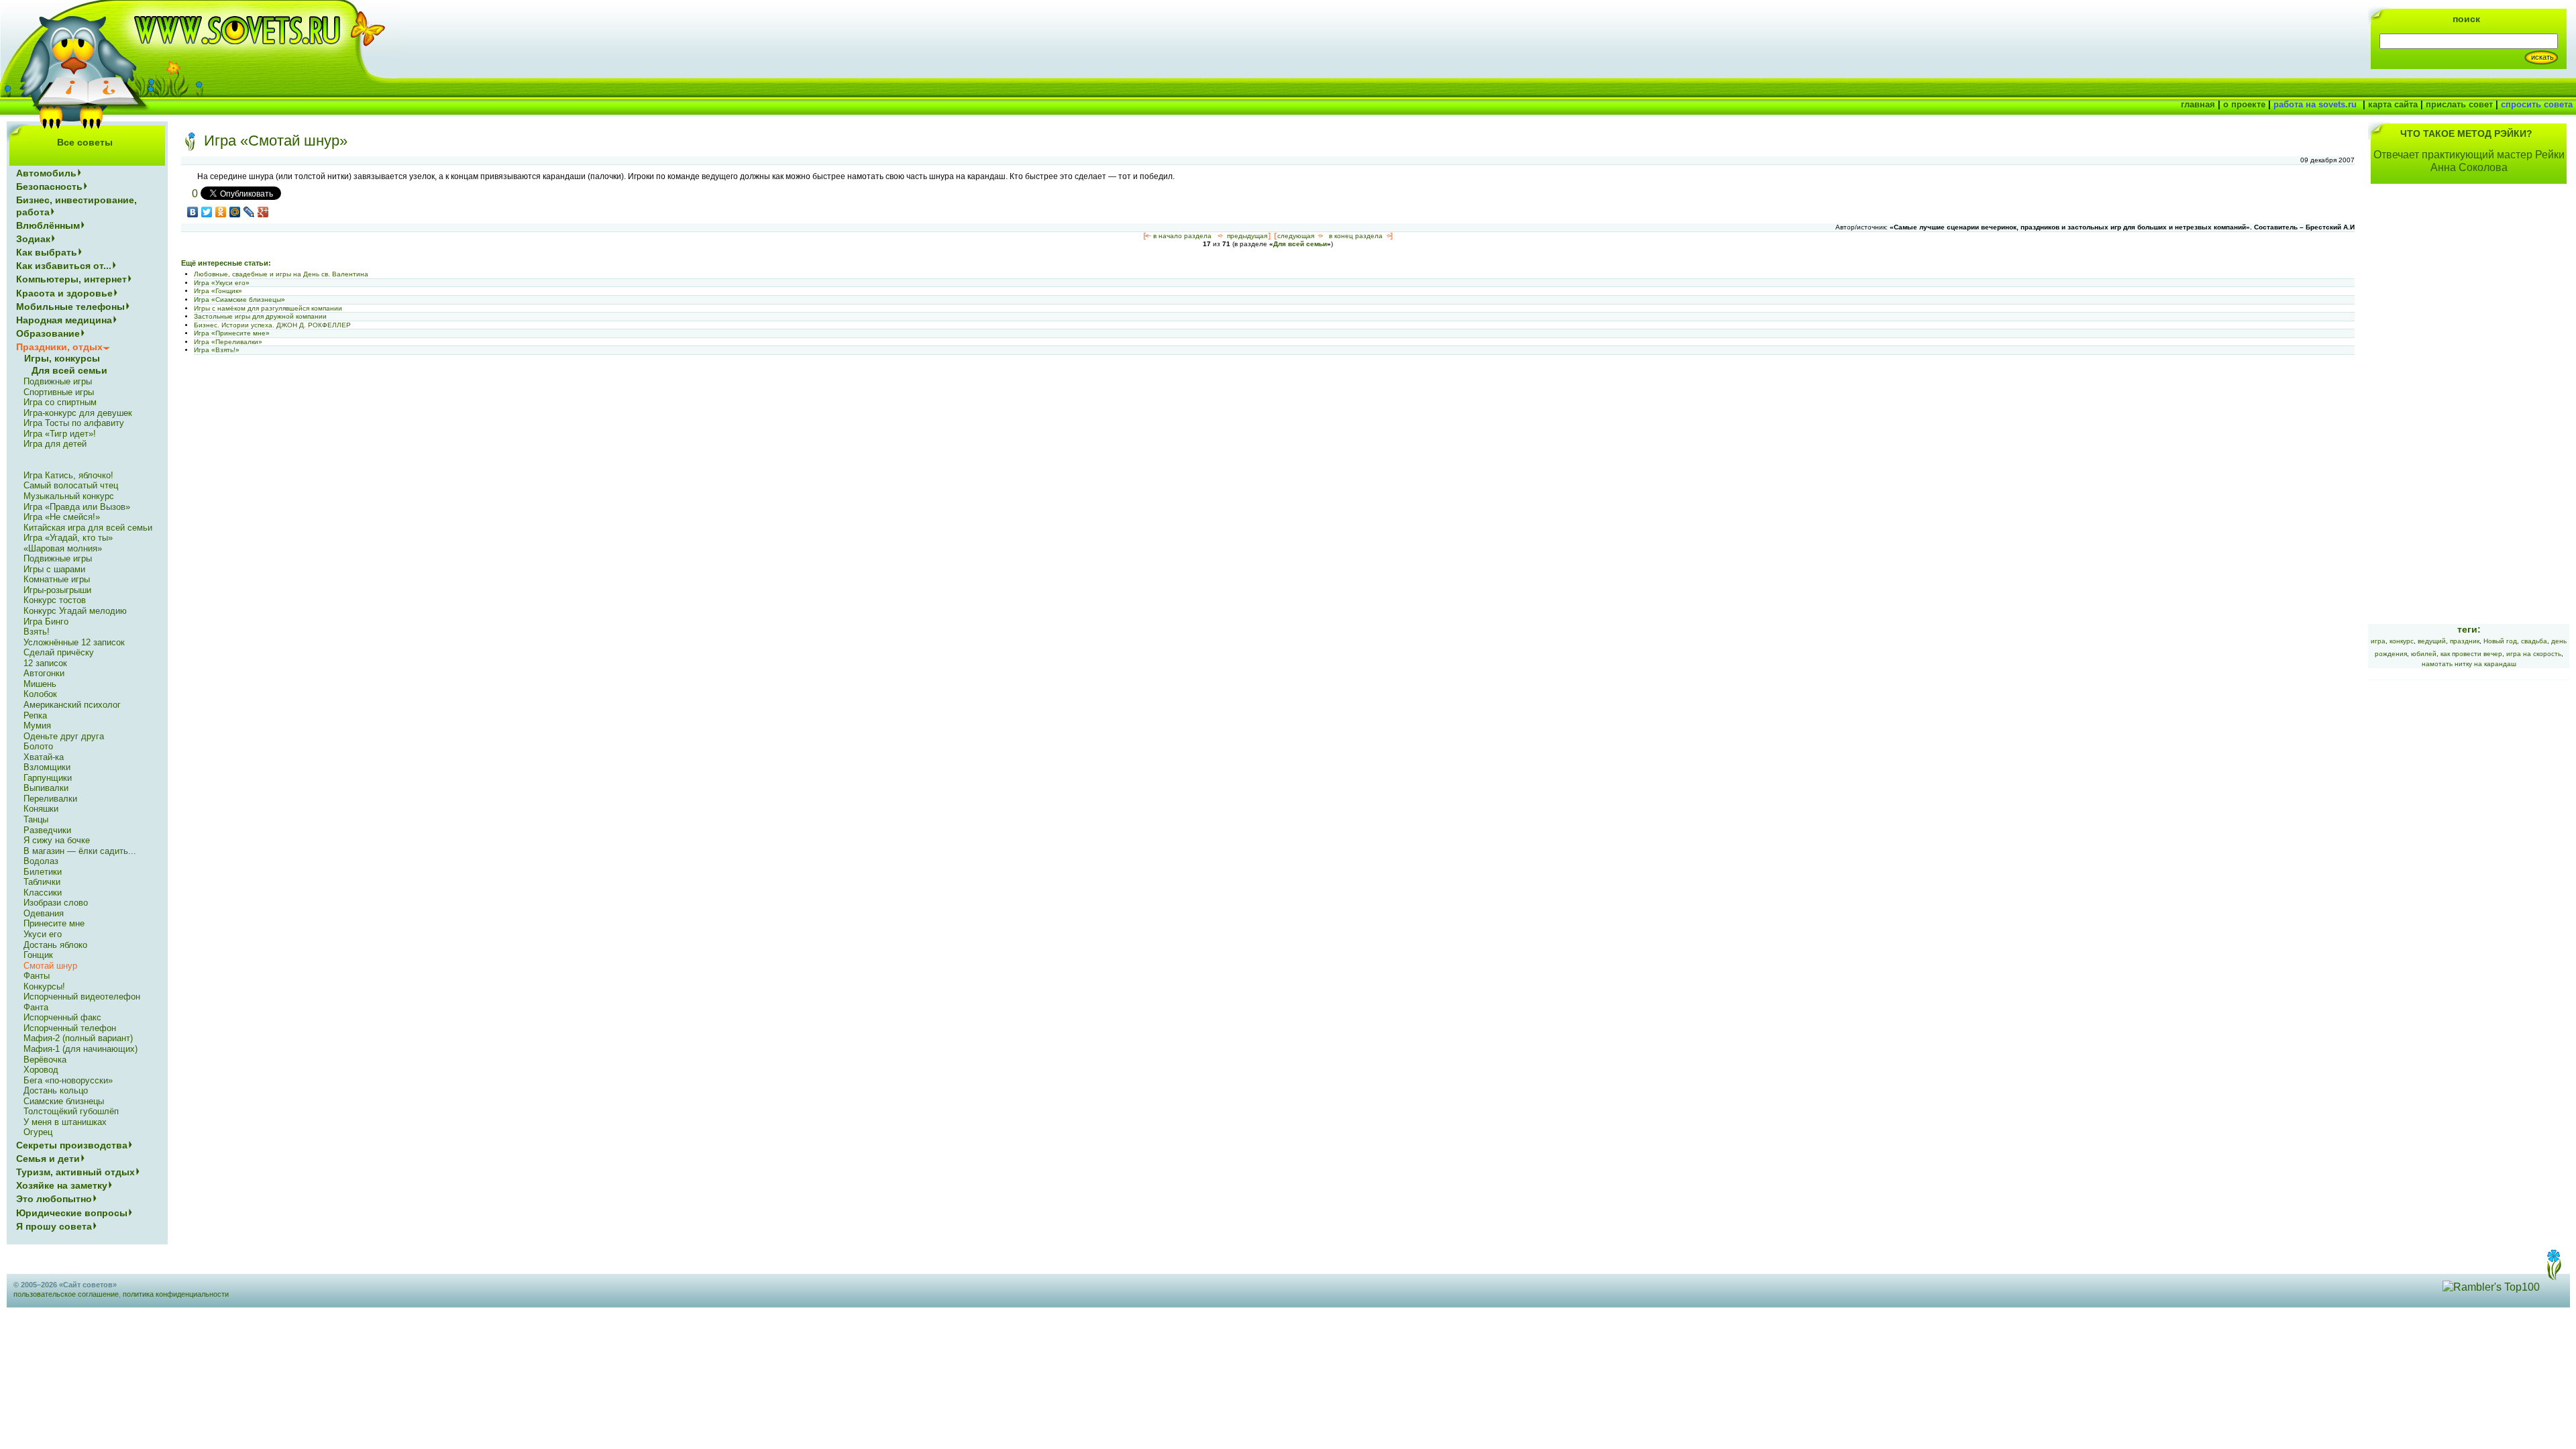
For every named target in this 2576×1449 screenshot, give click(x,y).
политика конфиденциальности (176, 1294)
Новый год (2500, 641)
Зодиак (33, 239)
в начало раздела (1182, 236)
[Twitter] (207, 212)
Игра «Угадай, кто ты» (68, 538)
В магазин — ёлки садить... (80, 851)
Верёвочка (45, 1060)
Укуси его (43, 934)
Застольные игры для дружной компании (260, 316)
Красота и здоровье (64, 293)
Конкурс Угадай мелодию (75, 611)
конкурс (2402, 641)
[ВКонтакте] (193, 212)
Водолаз (41, 861)
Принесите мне (54, 923)
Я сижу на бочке (57, 840)
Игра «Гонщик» (218, 291)
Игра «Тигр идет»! (60, 434)
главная (2198, 104)
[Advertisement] (2469, 412)
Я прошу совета (54, 1226)
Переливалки (50, 799)
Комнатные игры (57, 579)
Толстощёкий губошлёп (71, 1111)
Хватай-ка (44, 757)
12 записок (45, 663)
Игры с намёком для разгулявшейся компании (268, 308)
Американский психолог (72, 705)
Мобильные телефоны (70, 307)
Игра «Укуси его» (222, 283)
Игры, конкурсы (62, 358)
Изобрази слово (56, 903)
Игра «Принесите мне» (232, 333)
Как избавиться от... (64, 266)
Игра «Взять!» (217, 350)
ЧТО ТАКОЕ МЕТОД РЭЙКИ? (2466, 133)
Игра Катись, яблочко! (68, 475)
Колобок (40, 694)
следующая (1296, 236)
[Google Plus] (263, 212)
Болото (38, 746)
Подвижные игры (58, 381)
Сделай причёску (59, 652)
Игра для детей (55, 444)
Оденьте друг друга (64, 736)
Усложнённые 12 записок (74, 642)
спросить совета (2537, 104)
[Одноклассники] (221, 212)
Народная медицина (64, 320)
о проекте (2244, 104)
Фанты (37, 976)
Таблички (42, 882)
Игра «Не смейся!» (62, 517)
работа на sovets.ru (2315, 104)
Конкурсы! (44, 986)
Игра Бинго (46, 622)
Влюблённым (48, 225)
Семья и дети (48, 1159)
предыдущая (1247, 236)
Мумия (37, 726)
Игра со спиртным (60, 402)
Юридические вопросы (72, 1213)
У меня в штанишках (65, 1122)
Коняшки (41, 809)
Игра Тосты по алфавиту (74, 423)
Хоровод (41, 1070)
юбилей (2424, 654)
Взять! (37, 632)
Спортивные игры (59, 392)
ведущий (2432, 641)
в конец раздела (1356, 236)
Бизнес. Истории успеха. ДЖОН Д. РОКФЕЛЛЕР (272, 325)
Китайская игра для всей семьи (88, 528)
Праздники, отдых (59, 347)
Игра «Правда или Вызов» (77, 507)
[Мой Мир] (235, 212)
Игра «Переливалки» (228, 342)
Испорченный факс (62, 1017)
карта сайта (2393, 104)
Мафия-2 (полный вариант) (78, 1038)
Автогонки (44, 673)
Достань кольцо (56, 1090)
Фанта (36, 1007)
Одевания (44, 913)
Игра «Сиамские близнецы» (239, 300)
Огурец (38, 1132)
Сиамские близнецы (64, 1101)
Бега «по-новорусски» (68, 1080)
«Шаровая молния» (63, 548)
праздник (2465, 641)
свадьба (2534, 641)
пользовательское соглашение (66, 1294)
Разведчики (47, 830)
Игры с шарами (54, 569)
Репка (35, 715)
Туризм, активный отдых (75, 1172)
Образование (48, 333)
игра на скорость (2534, 654)
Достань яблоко (55, 945)
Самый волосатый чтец (71, 485)
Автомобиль (46, 173)
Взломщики (47, 767)
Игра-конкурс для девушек (78, 413)
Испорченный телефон (70, 1028)
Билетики (43, 872)
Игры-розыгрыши (57, 590)
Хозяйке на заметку (62, 1185)
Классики (43, 893)
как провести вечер (2471, 654)
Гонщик (38, 955)
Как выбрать (47, 252)
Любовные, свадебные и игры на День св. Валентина (281, 274)
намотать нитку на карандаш (2469, 664)
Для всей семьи (1300, 244)
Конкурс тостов (55, 600)
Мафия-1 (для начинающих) (80, 1049)
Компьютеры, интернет (71, 279)
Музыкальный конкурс (69, 496)
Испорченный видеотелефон (82, 997)
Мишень (40, 684)
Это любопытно (54, 1199)
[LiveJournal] (249, 212)
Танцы (36, 819)
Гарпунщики (48, 778)
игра (2378, 641)
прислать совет (2459, 104)
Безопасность (49, 186)
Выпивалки (46, 788)
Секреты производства (72, 1145)
